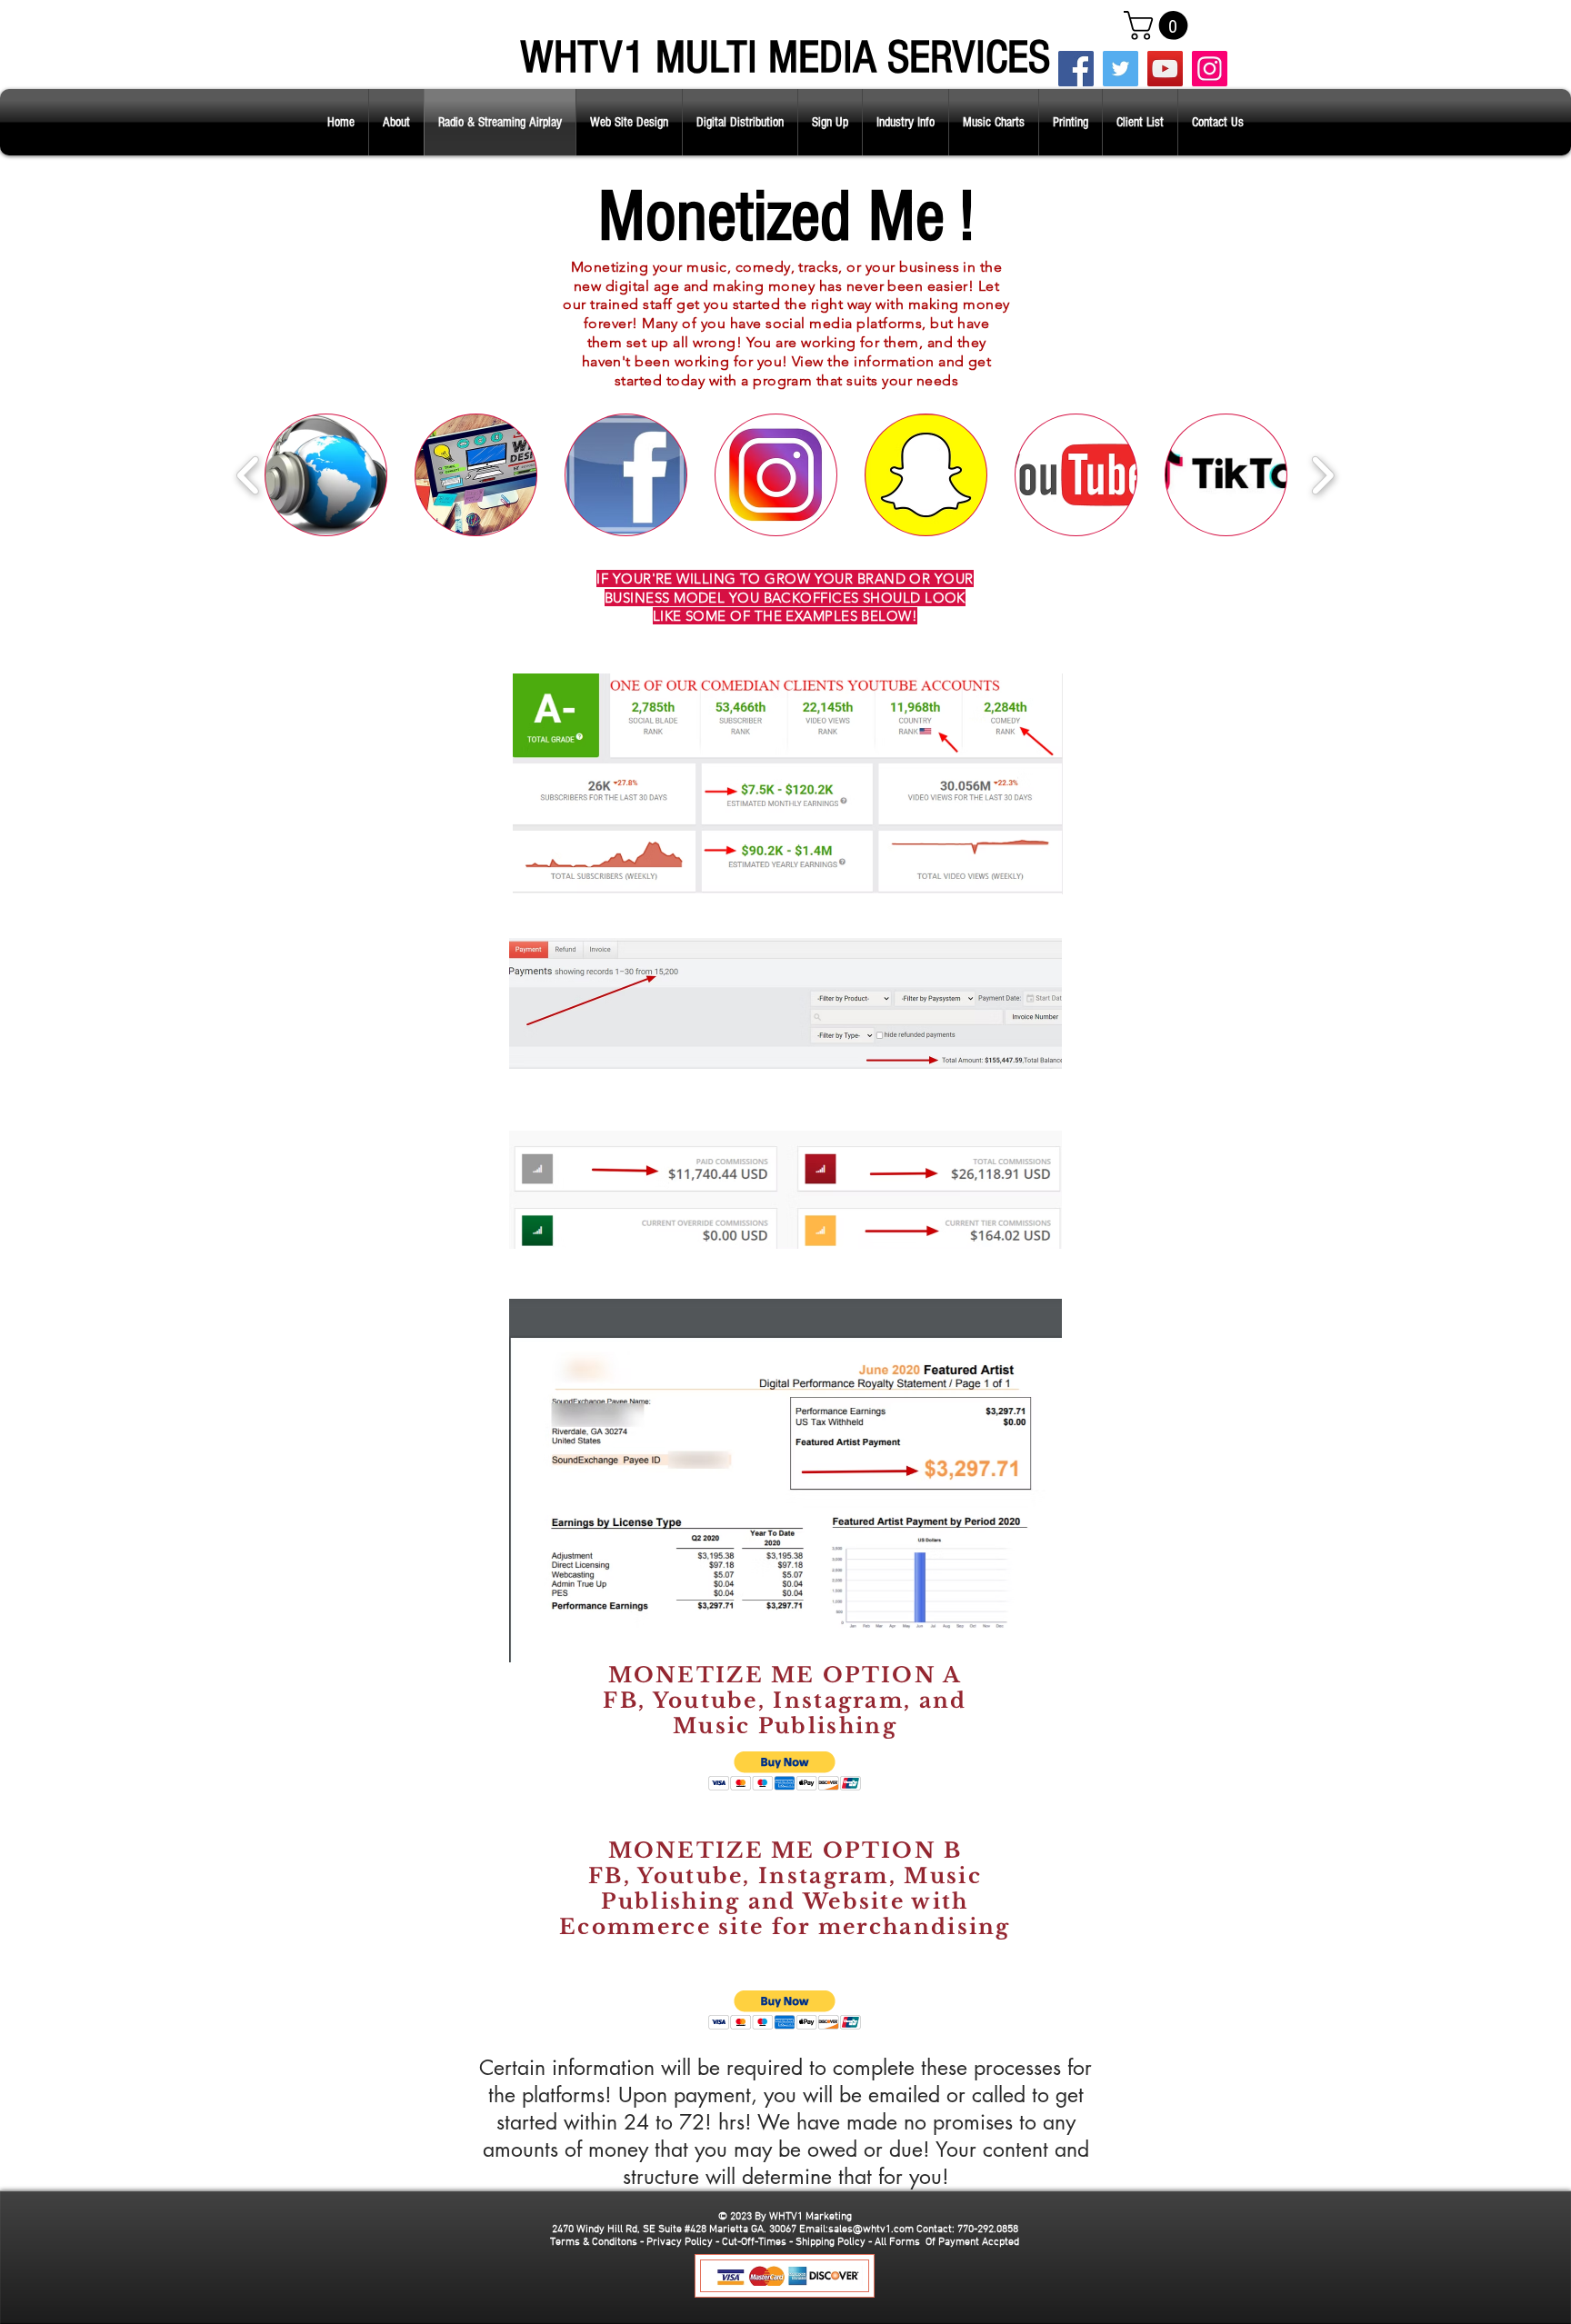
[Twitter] (1121, 69)
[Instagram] (1210, 69)
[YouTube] (1165, 69)
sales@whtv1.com (871, 2229)
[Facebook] (1076, 69)
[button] (1159, 25)
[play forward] (1322, 475)
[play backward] (249, 475)
